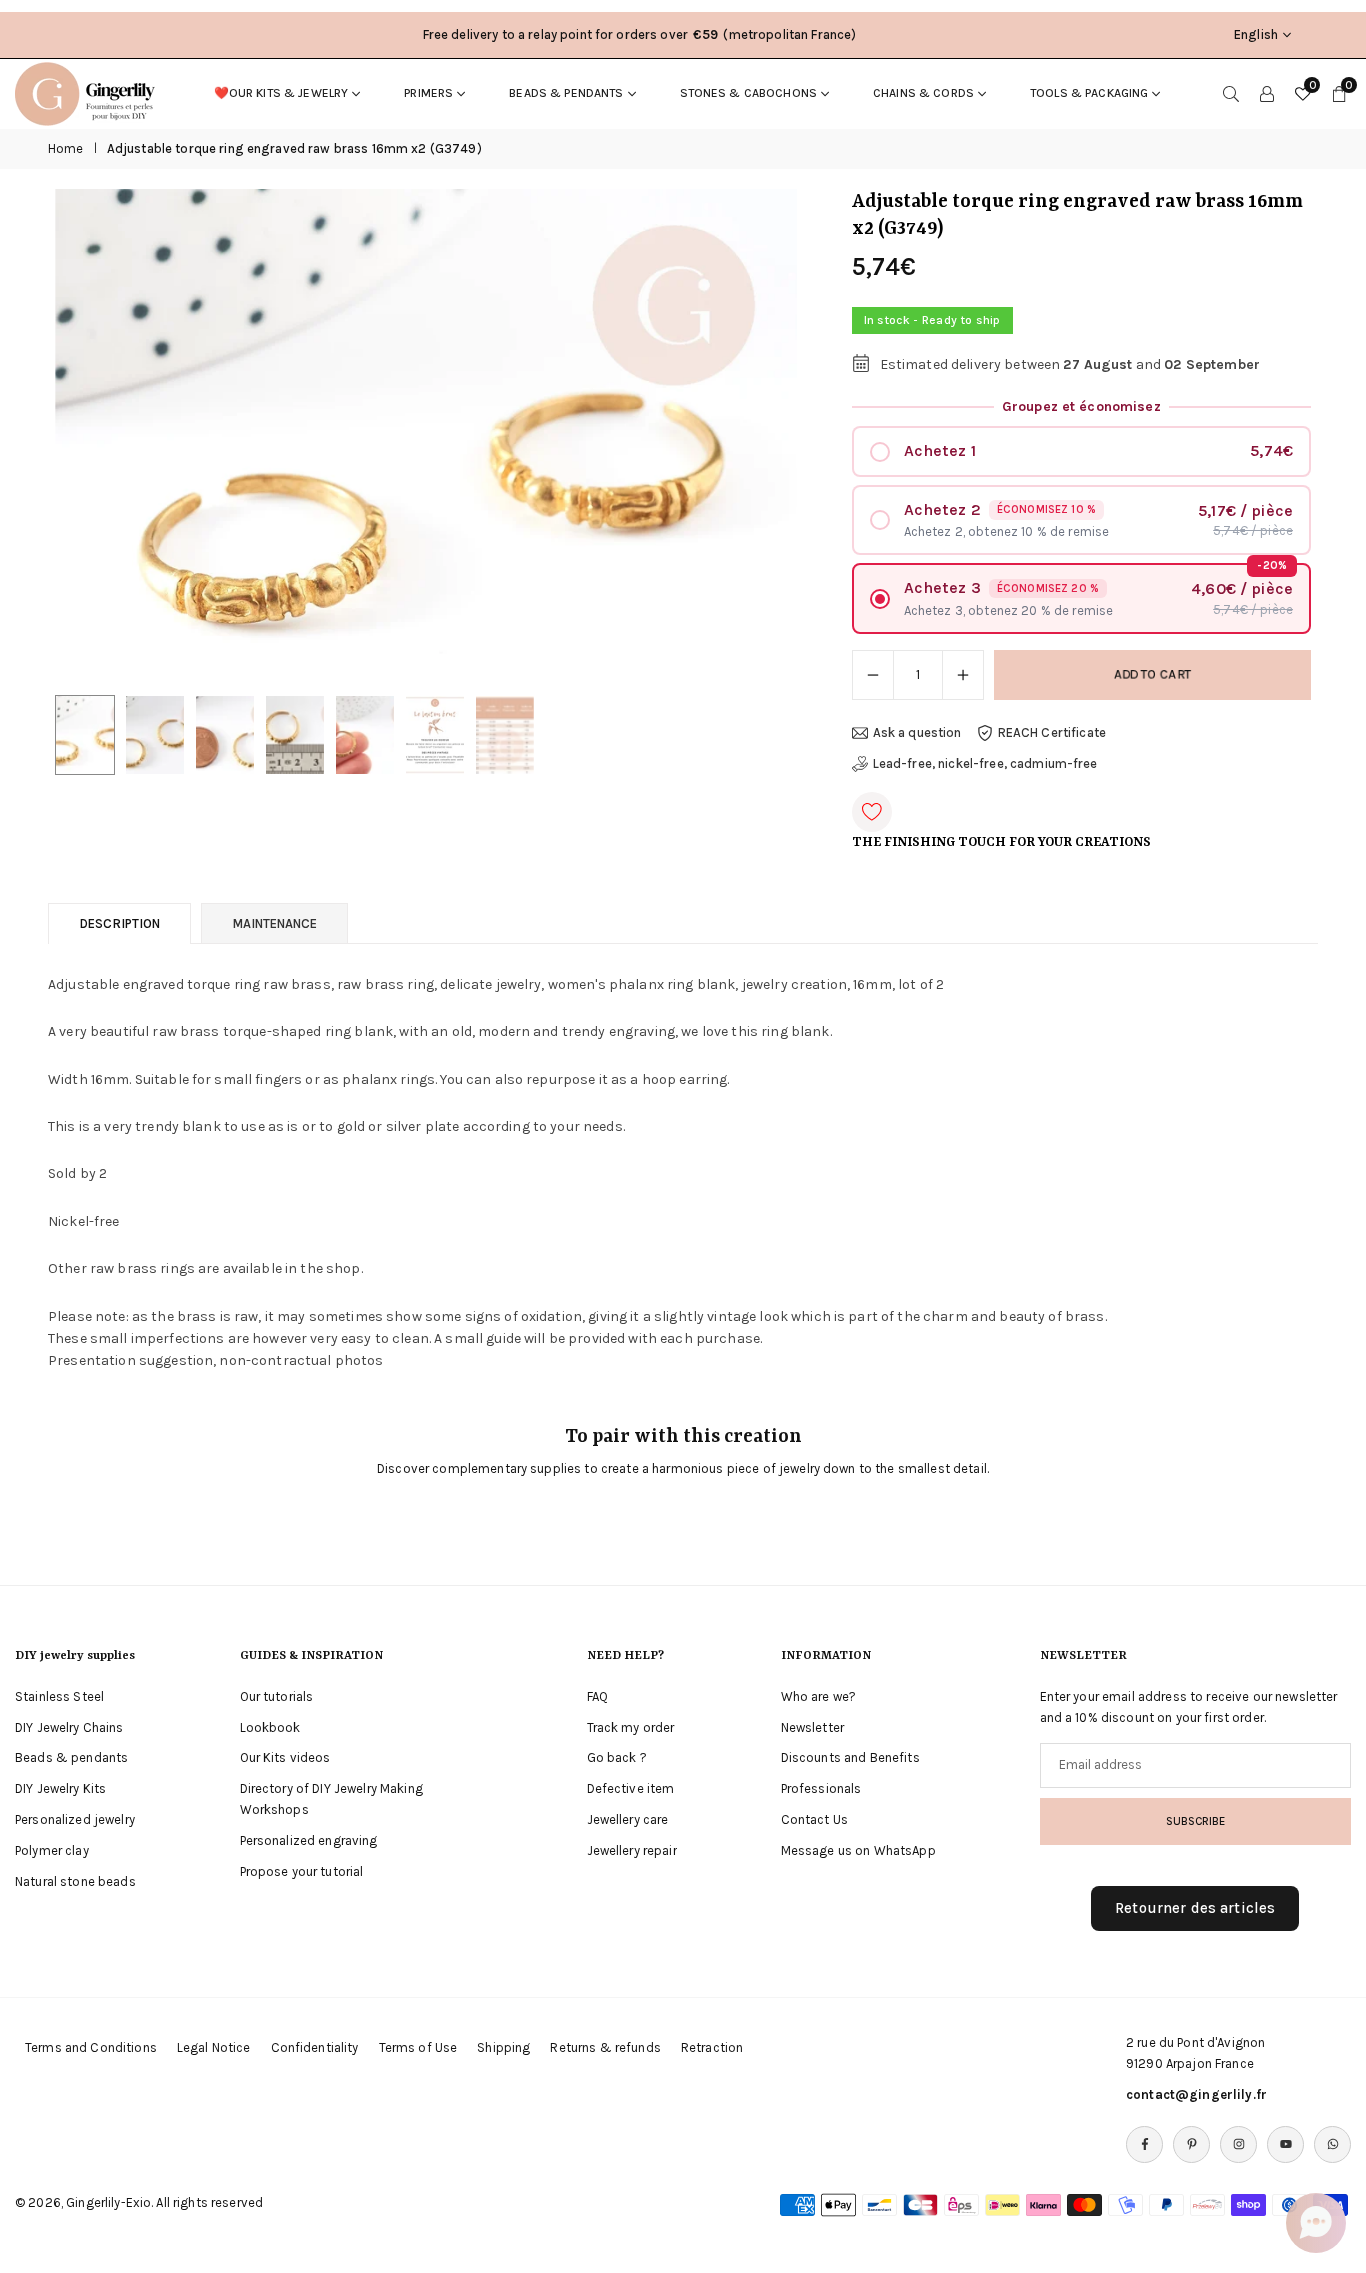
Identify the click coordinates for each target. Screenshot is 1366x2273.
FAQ (597, 1696)
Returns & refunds (605, 2047)
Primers (428, 93)
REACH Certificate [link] (1052, 732)
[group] (426, 436)
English (1256, 34)
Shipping (503, 2047)
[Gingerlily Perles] (90, 92)
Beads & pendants (566, 93)
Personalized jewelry (75, 1819)
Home (66, 148)
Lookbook (270, 1727)
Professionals (821, 1788)
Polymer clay (52, 1850)
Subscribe (1195, 1821)
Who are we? (819, 1696)
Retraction (712, 2047)
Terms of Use (418, 2047)
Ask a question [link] (917, 732)
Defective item (631, 1788)
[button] (748, 437)
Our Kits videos (285, 1757)
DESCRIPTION (119, 923)
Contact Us (814, 1819)
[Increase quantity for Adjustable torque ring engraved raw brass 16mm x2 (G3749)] (963, 675)
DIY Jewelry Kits (60, 1788)
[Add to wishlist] (872, 812)
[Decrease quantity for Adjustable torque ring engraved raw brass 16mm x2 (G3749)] (873, 675)
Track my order (631, 1727)
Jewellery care (628, 1819)
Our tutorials (277, 1696)
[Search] (1231, 93)
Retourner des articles (1195, 1908)
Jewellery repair (632, 1850)
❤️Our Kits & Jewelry (281, 93)
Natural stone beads (75, 1881)
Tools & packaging (1089, 93)
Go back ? (617, 1757)
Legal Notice (214, 2047)
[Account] (1267, 93)
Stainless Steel (59, 1696)
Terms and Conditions (91, 2047)
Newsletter (812, 1727)
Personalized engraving (309, 1840)
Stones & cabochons (749, 93)
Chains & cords (923, 93)
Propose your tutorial (302, 1871)
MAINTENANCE (274, 923)
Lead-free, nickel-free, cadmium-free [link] (985, 763)
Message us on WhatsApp (858, 1850)
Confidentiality (315, 2047)
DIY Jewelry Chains (69, 1727)
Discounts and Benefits (850, 1757)
